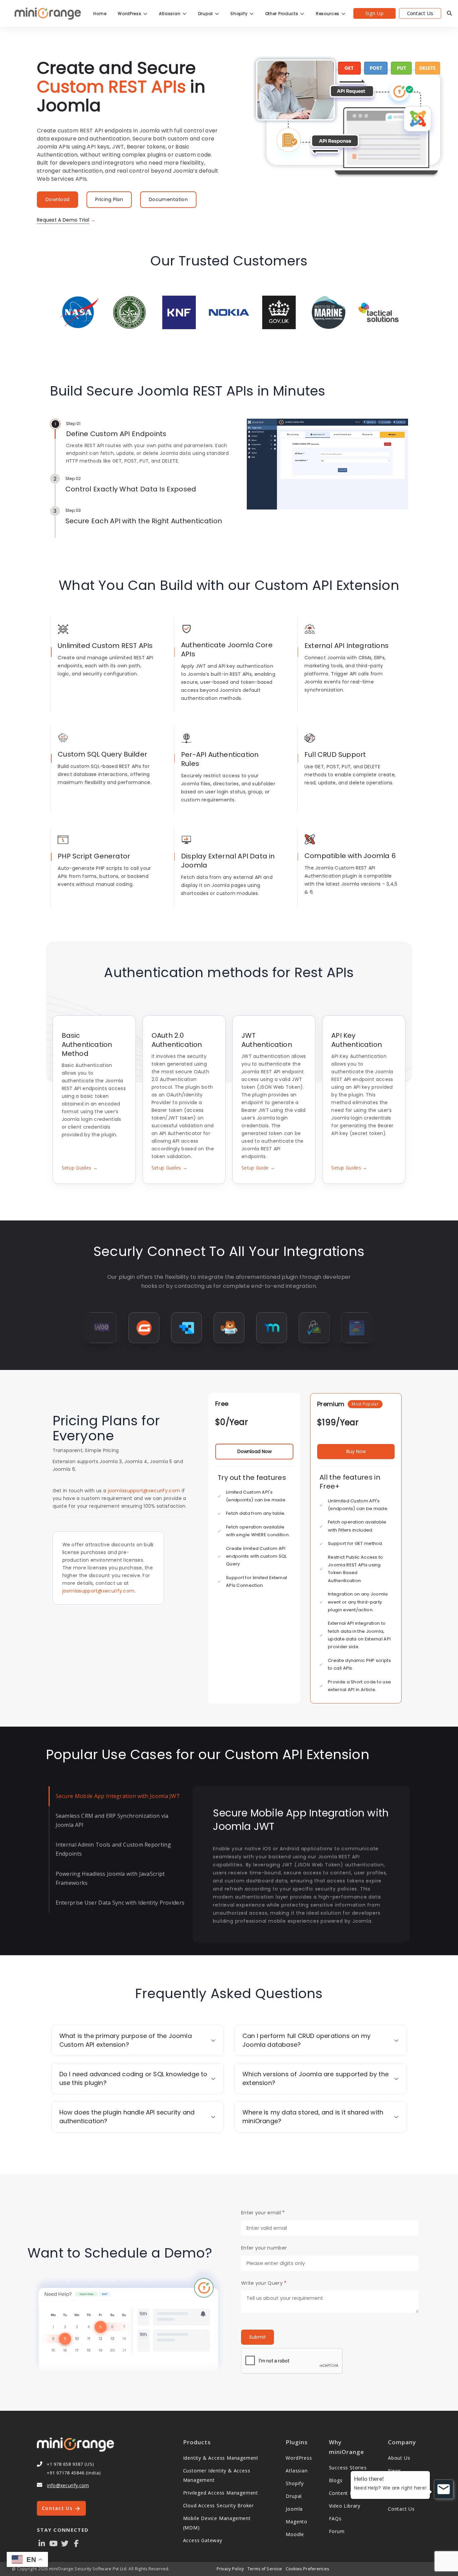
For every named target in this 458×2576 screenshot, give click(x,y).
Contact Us (420, 13)
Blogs (336, 2480)
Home (100, 14)
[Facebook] (76, 2543)
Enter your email (263, 2213)
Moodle (295, 2534)
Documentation (168, 199)
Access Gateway (203, 2540)
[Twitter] (65, 2543)
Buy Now (356, 1451)
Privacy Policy (230, 2569)
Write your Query (264, 2283)
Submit (257, 2337)
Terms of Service (265, 2569)
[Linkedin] (42, 2543)
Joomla (294, 2509)
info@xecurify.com (68, 2485)
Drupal (206, 14)
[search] (449, 13)
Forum (337, 2531)
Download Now (254, 1451)
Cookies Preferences (307, 2569)
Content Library (348, 2493)
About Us (399, 2458)
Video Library (345, 2506)
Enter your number (264, 2248)
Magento (297, 2522)
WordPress (130, 14)
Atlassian (170, 14)
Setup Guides (80, 1168)
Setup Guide (258, 1168)
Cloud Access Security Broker (218, 2505)
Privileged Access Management (221, 2493)
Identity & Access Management (221, 2458)
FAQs (335, 2519)
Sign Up (375, 13)
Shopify (240, 14)
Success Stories (348, 2468)
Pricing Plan (109, 199)
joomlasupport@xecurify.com (144, 1491)
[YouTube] (53, 2543)
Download (58, 199)
